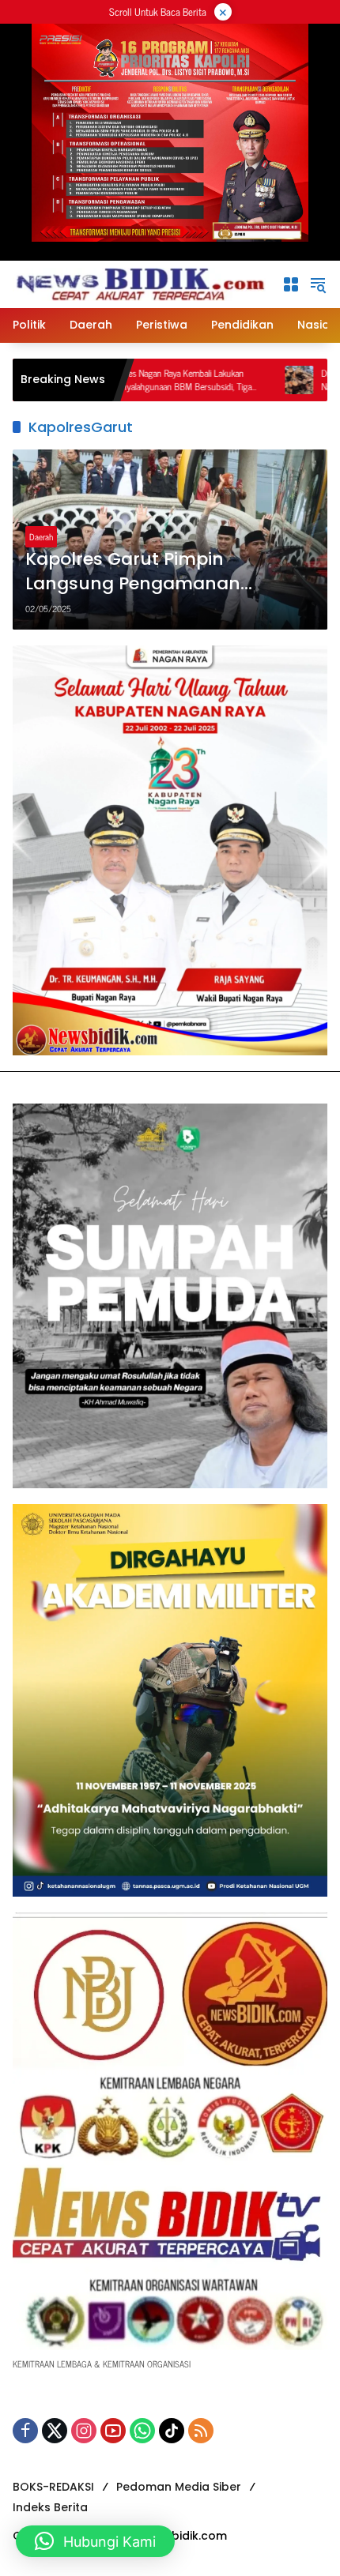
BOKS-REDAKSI (53, 2487)
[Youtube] (113, 2431)
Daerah (41, 536)
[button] (318, 284)
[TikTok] (172, 2431)
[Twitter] (55, 2431)
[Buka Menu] (291, 284)
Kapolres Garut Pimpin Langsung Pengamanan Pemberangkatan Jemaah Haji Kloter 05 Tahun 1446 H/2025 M (162, 572)
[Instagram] (84, 2431)
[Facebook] (25, 2431)
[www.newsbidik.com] (139, 282)
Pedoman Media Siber (179, 2487)
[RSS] (201, 2431)
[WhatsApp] (142, 2431)
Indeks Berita (50, 2507)
